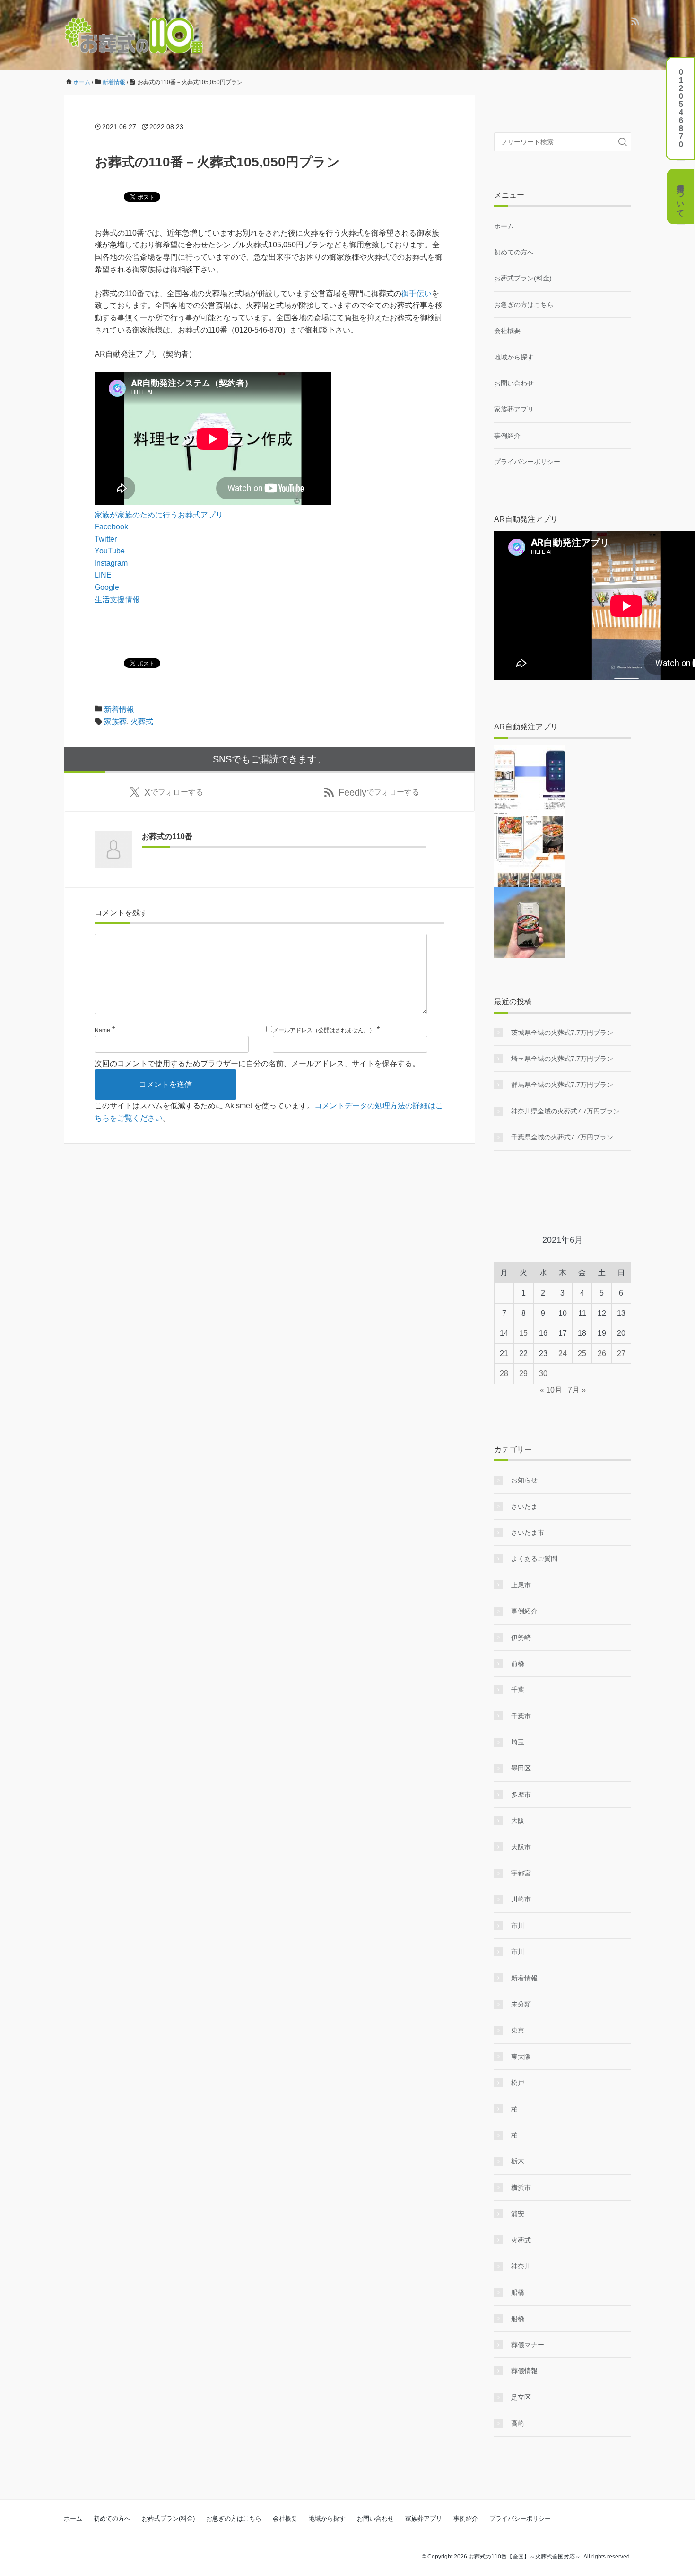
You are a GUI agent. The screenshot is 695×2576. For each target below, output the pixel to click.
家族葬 (115, 722)
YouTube (110, 551)
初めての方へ (514, 252)
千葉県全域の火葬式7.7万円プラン (562, 1137)
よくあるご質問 (534, 1559)
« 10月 (551, 1390)
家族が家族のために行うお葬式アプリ (159, 515)
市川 (518, 1926)
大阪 (518, 1821)
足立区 (521, 2397)
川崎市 (521, 1899)
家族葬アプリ (514, 409)
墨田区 (521, 1768)
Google (107, 587)
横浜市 (521, 2188)
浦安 (518, 2214)
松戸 (518, 2083)
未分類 (521, 2004)
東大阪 (521, 2057)
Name (102, 1030)
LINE (103, 575)
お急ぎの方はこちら (524, 305)
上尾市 (521, 1585)
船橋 (518, 2292)
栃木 (518, 2161)
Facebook (111, 527)
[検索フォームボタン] (623, 142)
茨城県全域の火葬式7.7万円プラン (562, 1033)
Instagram (111, 563)
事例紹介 (507, 436)
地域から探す (514, 357)
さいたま (524, 1507)
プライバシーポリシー (527, 462)
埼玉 (518, 1742)
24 (563, 1354)
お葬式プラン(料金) (523, 278)
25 (582, 1354)
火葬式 (142, 722)
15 (523, 1333)
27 (621, 1354)
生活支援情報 (117, 600)
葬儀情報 (524, 2371)
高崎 (518, 2423)
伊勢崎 (521, 1638)
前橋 (518, 1664)
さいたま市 (528, 1533)
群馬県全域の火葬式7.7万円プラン (562, 1085)
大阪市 (521, 1847)
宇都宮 (521, 1873)
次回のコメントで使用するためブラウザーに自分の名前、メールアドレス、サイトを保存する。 (257, 1064)
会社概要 (507, 331)
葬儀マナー (528, 2345)
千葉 (518, 1690)
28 (504, 1373)
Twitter (106, 539)
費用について (681, 196)
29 (523, 1373)
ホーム (504, 226)
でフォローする (174, 792)
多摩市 (521, 1795)
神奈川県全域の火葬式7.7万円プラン (565, 1111)
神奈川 (521, 2266)
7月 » (577, 1390)
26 (602, 1354)
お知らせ (524, 1480)
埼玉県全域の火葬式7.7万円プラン (562, 1059)
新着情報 (119, 709)
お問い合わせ (514, 383)
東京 (518, 2030)
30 (543, 1373)
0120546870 (681, 108)
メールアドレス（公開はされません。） (324, 1030)
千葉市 (521, 1716)
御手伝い (417, 294)
